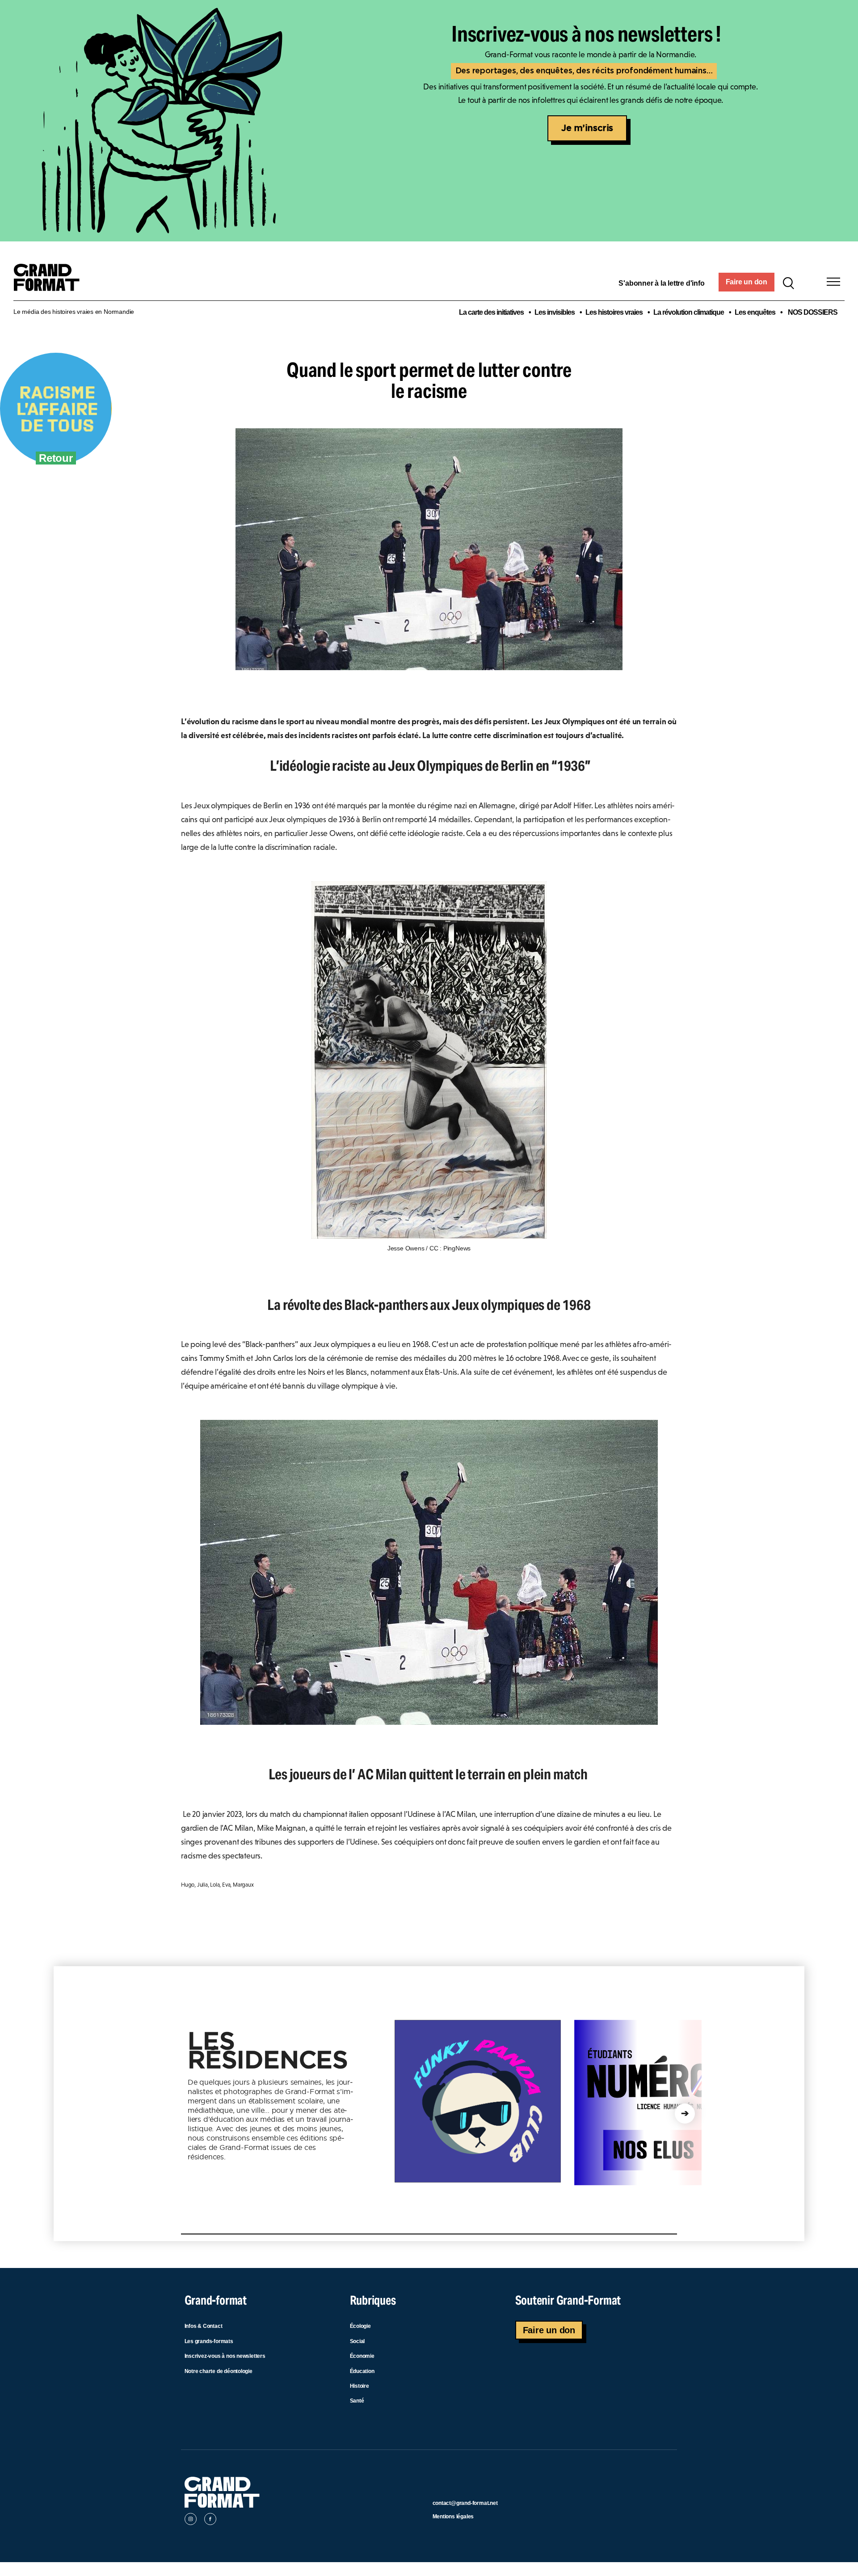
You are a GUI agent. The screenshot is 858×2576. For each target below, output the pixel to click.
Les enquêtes (755, 312)
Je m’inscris (587, 128)
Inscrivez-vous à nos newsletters (225, 2356)
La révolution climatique (689, 312)
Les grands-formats (209, 2341)
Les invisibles (555, 312)
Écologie (360, 2326)
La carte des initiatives (491, 312)
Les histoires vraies (614, 312)
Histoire (360, 2386)
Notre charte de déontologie (219, 2371)
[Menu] (833, 282)
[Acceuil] (50, 282)
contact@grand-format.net (465, 2503)
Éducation (362, 2371)
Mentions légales (453, 2517)
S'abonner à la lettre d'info (661, 283)
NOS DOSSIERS (813, 312)
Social (357, 2341)
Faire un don (747, 282)
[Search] (788, 282)
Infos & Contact (204, 2326)
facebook (210, 2521)
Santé (357, 2401)
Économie (362, 2356)
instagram (191, 2521)
